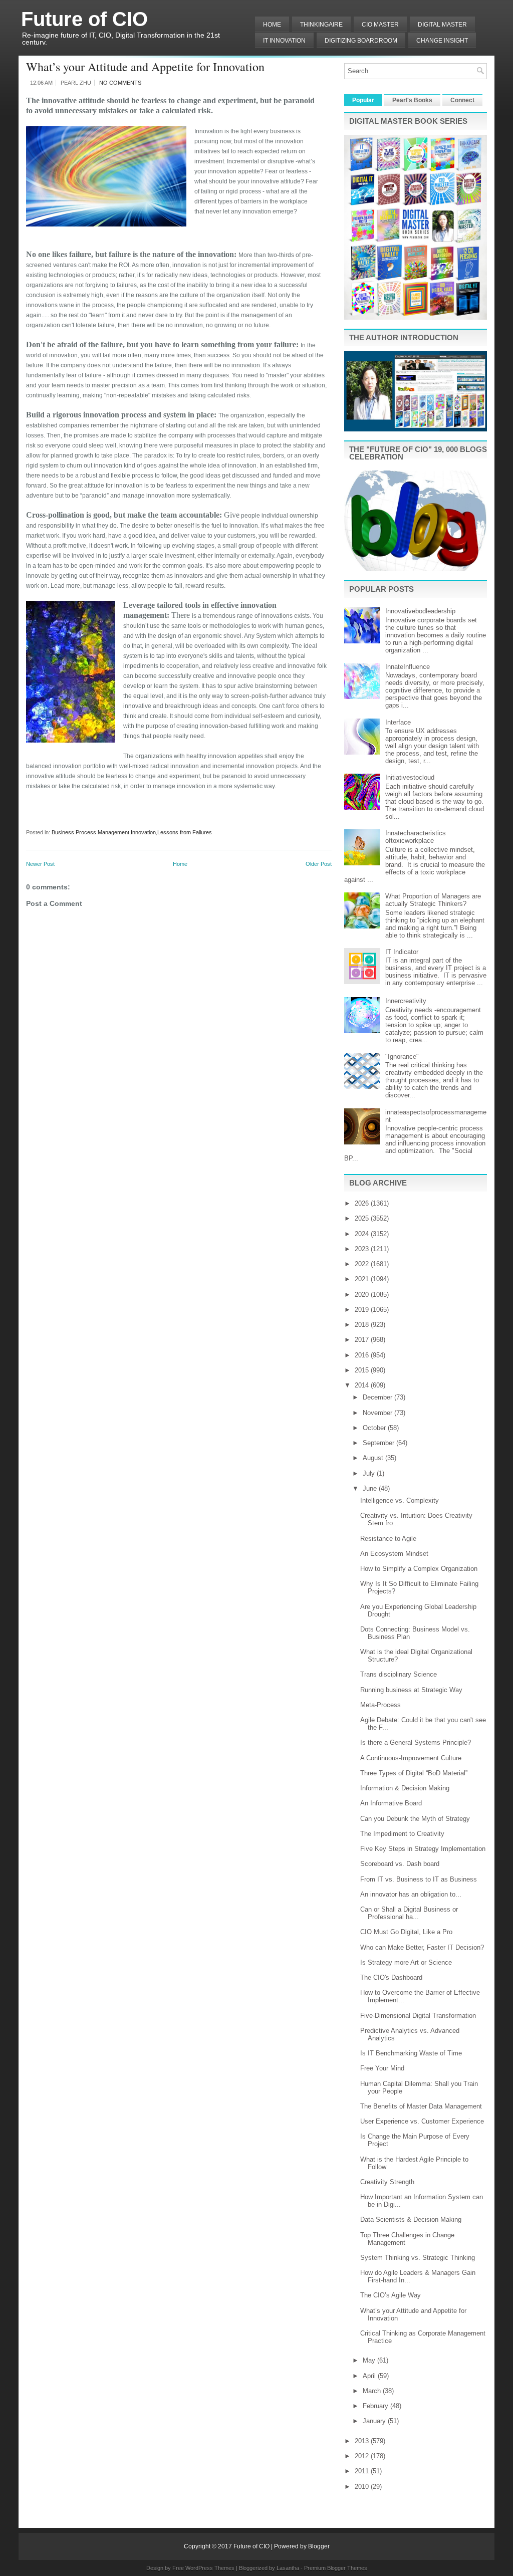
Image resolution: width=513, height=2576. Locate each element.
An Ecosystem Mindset (394, 1554)
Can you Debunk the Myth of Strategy (415, 1819)
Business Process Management (90, 832)
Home (272, 25)
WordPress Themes (210, 2568)
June (371, 1488)
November (378, 1413)
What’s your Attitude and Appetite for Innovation (145, 67)
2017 (363, 1340)
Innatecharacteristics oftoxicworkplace (416, 837)
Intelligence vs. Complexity (400, 1500)
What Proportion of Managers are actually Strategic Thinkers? (433, 900)
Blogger (319, 2546)
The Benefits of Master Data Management (421, 2106)
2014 (363, 1385)
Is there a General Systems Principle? (416, 1742)
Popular (363, 100)
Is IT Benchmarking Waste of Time (411, 2053)
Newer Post (40, 864)
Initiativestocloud (410, 777)
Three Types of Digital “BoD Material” (414, 1773)
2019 (363, 1310)
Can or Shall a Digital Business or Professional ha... (409, 1913)
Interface (398, 722)
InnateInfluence (408, 667)
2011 (363, 2471)
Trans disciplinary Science (399, 1674)
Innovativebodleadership (420, 611)
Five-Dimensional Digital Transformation (418, 2016)
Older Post (319, 864)
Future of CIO (84, 19)
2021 (363, 1279)
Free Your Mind (382, 2068)
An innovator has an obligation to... (411, 1894)
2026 (363, 1203)
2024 (363, 1234)
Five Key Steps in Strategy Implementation (423, 1849)
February (376, 2406)
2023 (363, 1249)
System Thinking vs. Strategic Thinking (418, 2258)
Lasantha (288, 2568)
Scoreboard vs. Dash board (400, 1864)
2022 (363, 1264)
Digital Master (442, 25)
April (370, 2376)
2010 (363, 2487)
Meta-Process (380, 1705)
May (370, 2360)
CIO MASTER (380, 25)
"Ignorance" (402, 1057)
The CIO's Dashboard (391, 1977)
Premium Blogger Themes (336, 2568)
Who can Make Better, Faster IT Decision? (422, 1947)
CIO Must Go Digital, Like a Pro (406, 1932)
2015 (363, 1370)
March (373, 2391)
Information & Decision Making (405, 1788)
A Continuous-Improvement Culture (411, 1758)
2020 (363, 1295)
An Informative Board (391, 1803)
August (374, 1458)
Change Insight (442, 41)
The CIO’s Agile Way (391, 2295)
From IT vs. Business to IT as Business (419, 1879)
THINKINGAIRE (321, 25)
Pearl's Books (412, 100)
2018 (363, 1325)
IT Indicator (402, 952)
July (370, 1473)
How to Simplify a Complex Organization (419, 1569)
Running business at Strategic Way (411, 1690)
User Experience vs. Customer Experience (422, 2121)
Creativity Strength (387, 2182)
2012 (363, 2456)
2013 (363, 2441)
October (375, 1428)
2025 (363, 1218)
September (379, 1443)
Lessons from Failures (185, 832)
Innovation (143, 832)
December (378, 1397)
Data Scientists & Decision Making (411, 2219)
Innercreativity (406, 1001)
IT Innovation (284, 41)
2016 (363, 1355)
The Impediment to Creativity (402, 1834)
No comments (120, 83)
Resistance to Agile (388, 1539)
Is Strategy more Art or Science (406, 1962)
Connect (462, 100)
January (375, 2421)
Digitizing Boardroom (361, 41)
